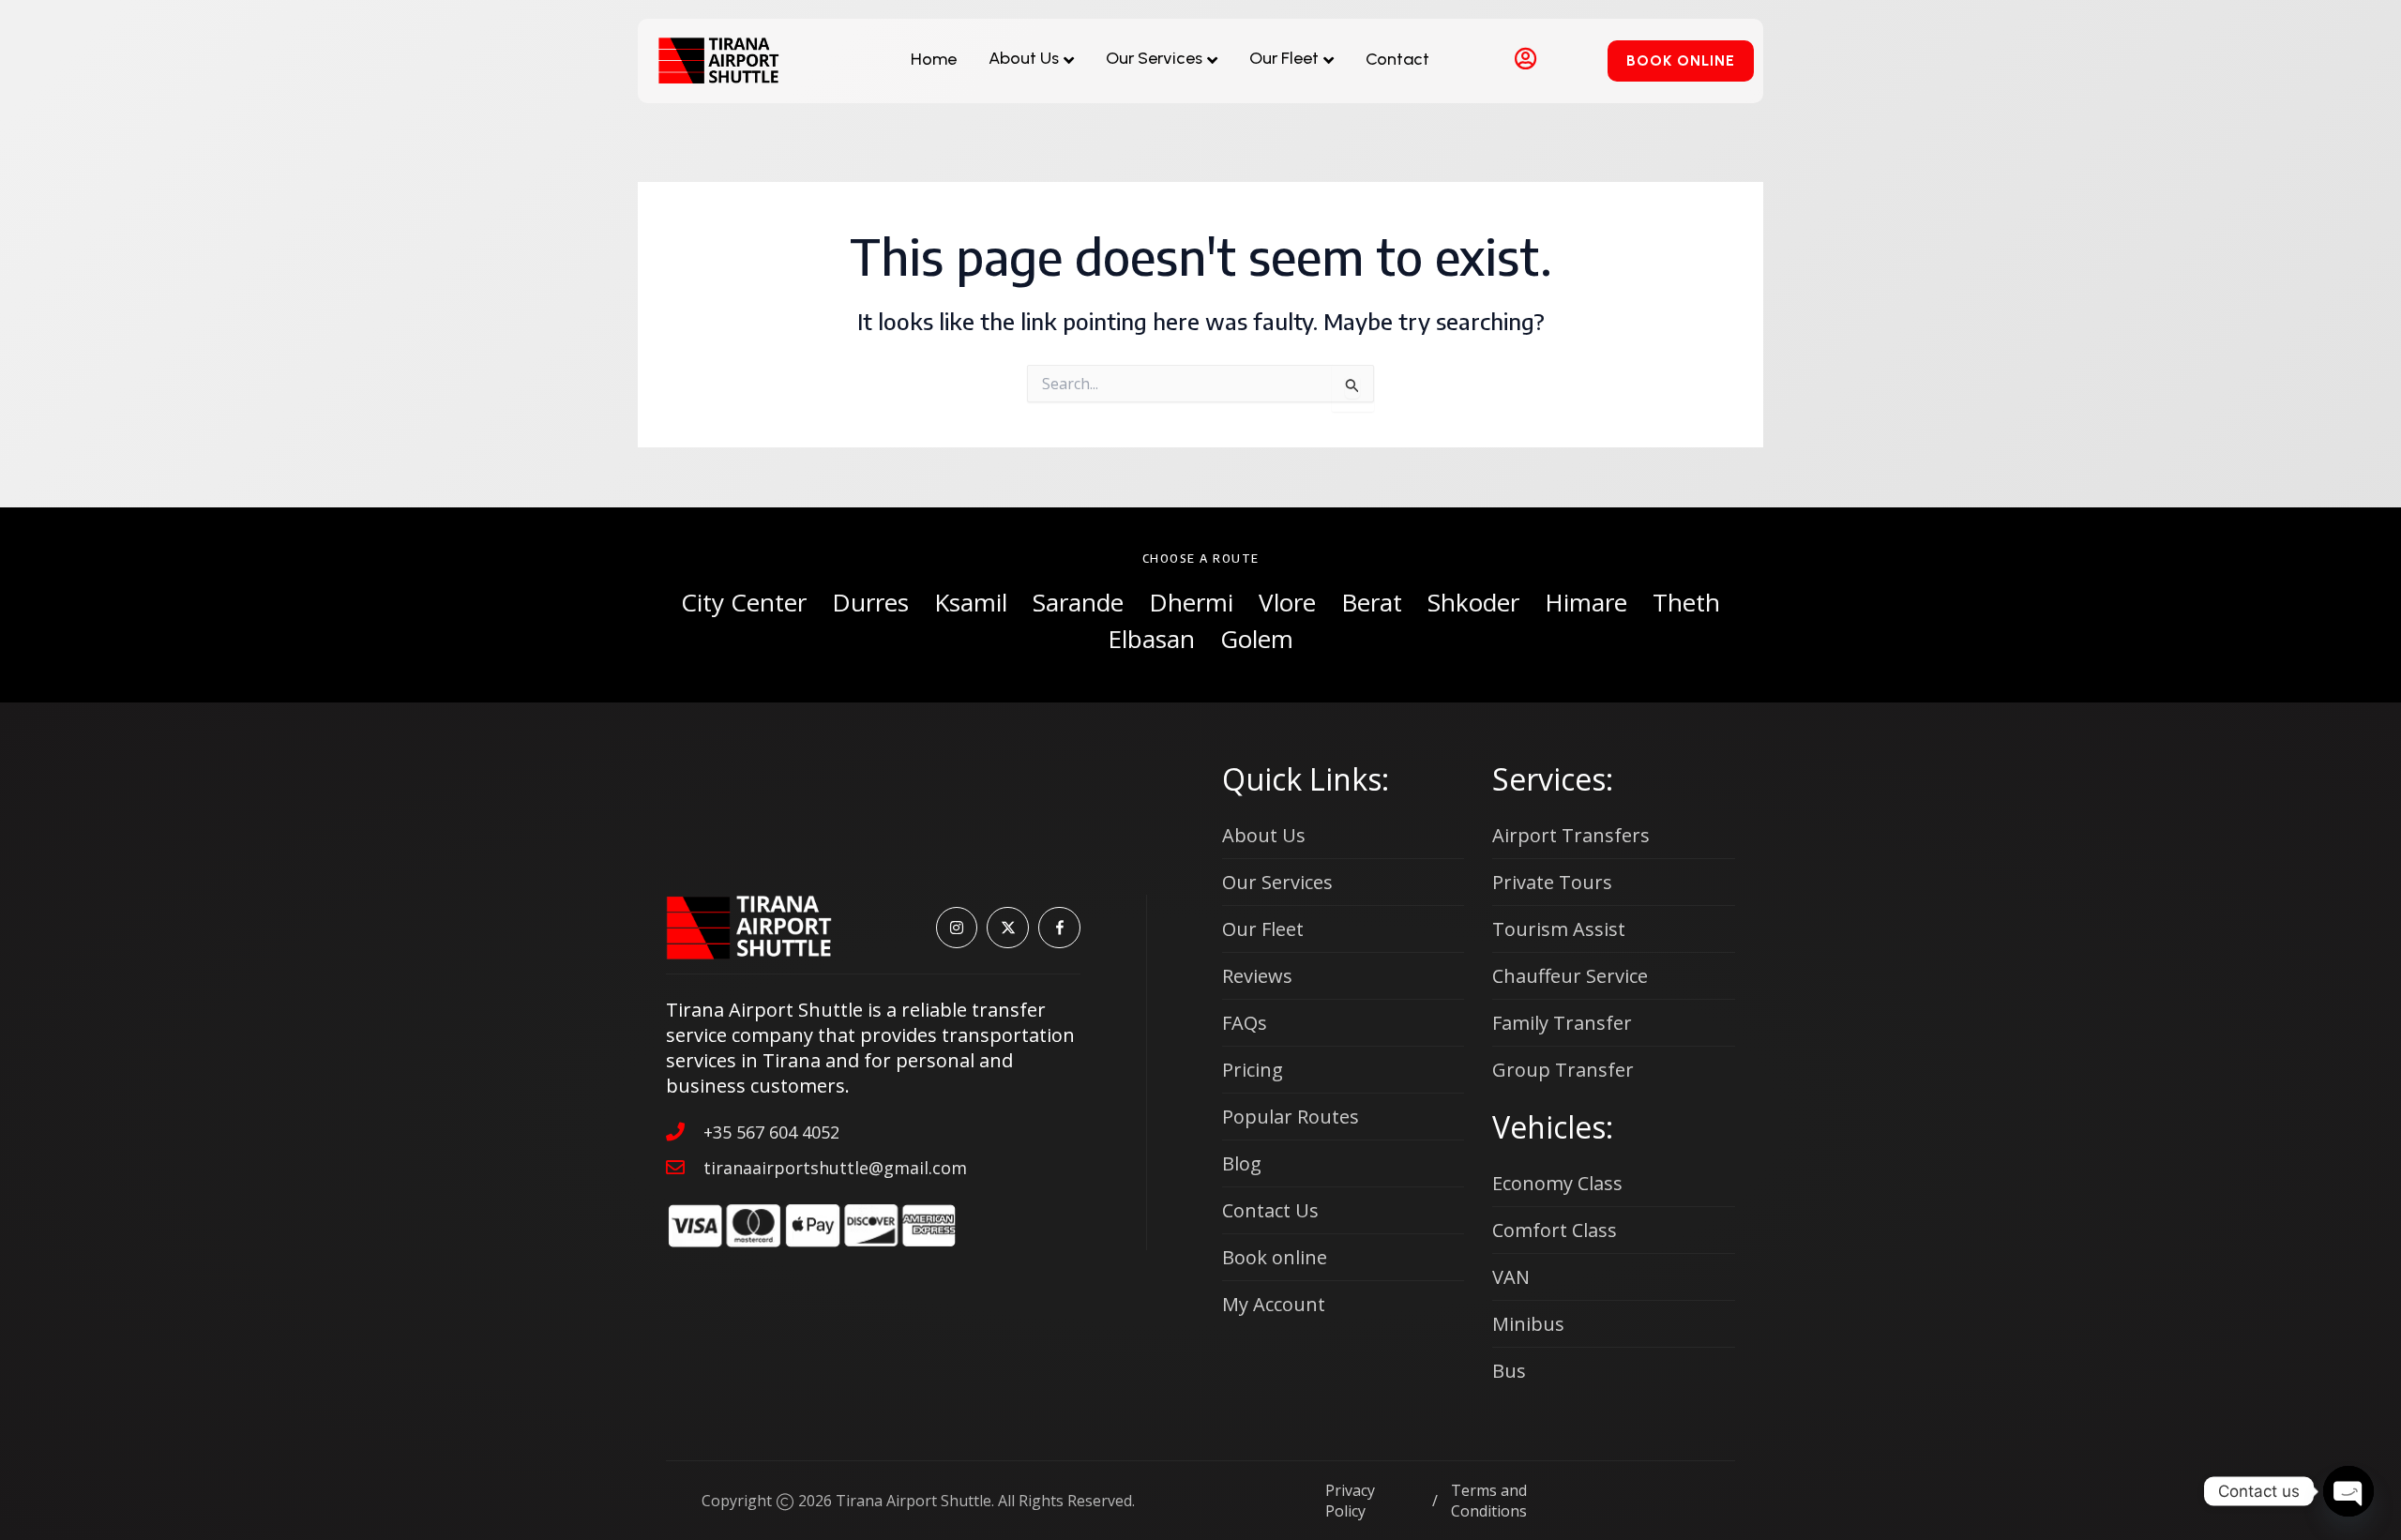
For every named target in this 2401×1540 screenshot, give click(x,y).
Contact (1397, 59)
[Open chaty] (2348, 1491)
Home (934, 59)
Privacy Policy (1350, 1501)
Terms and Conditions (1489, 1501)
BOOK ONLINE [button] (1681, 60)
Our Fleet (1284, 58)
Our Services (1154, 58)
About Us (1024, 58)
